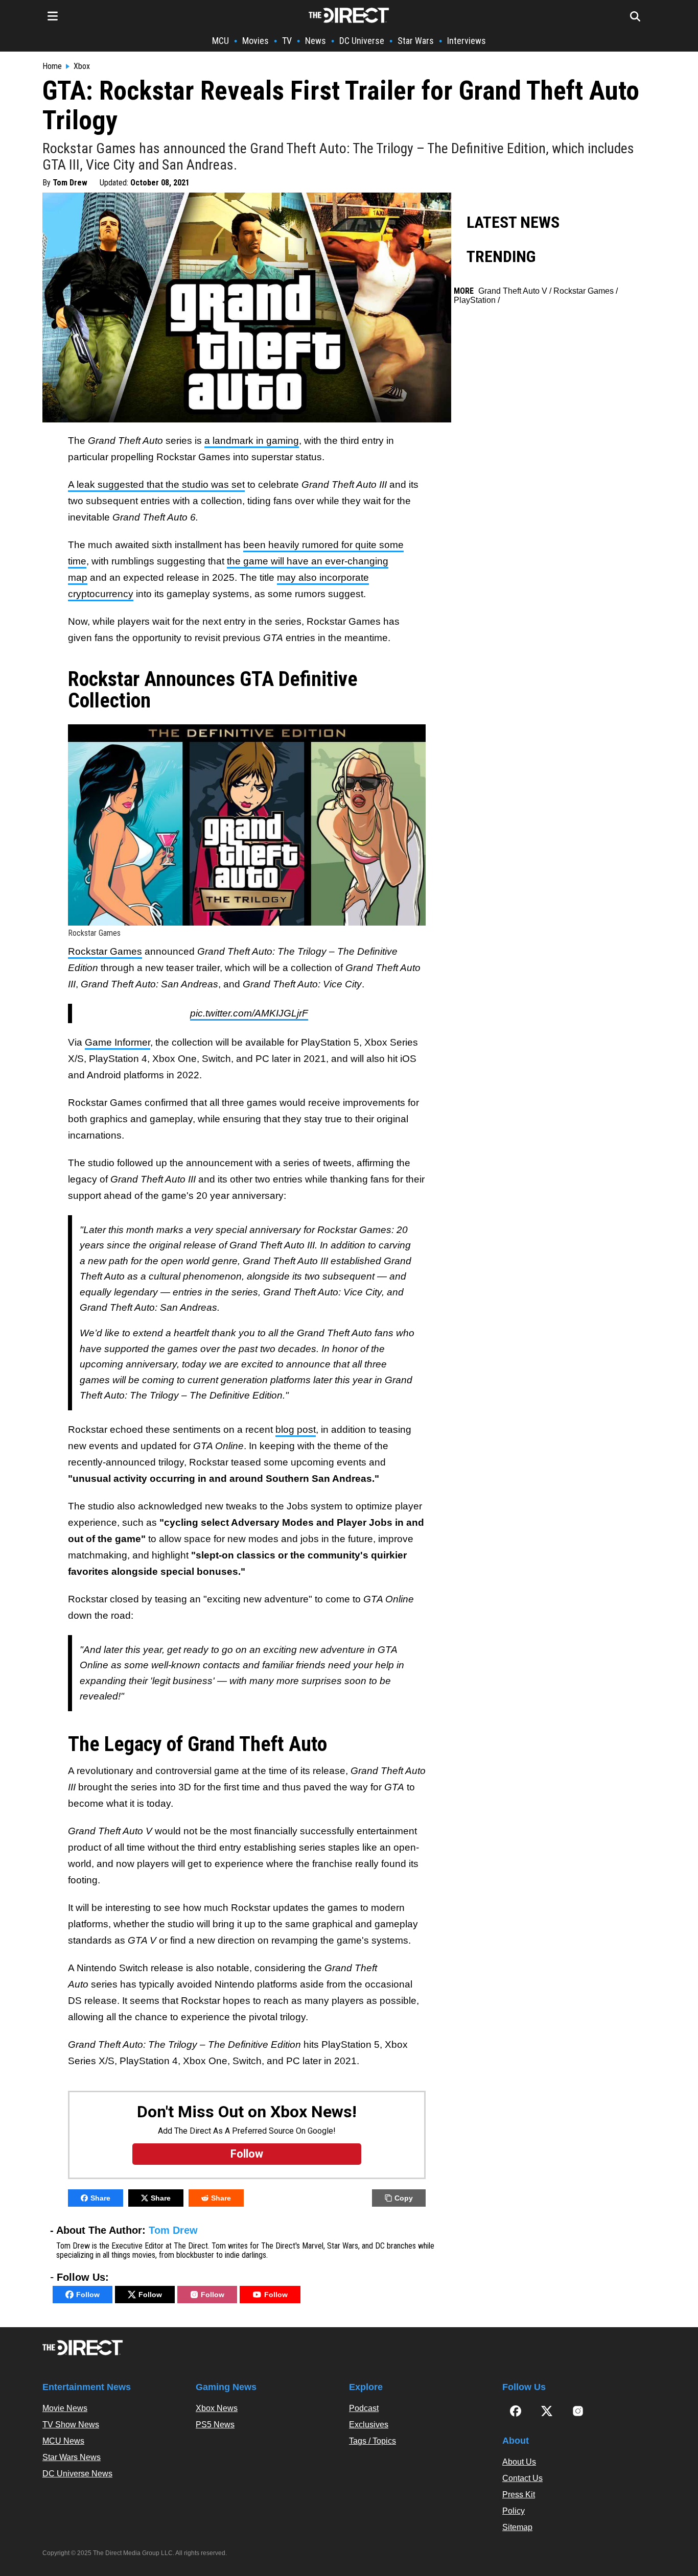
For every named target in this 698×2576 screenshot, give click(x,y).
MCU (220, 41)
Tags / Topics (373, 2441)
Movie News (65, 2408)
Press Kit (519, 2495)
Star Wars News (72, 2457)
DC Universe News (77, 2474)
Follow (88, 2295)
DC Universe (362, 41)
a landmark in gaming (252, 441)
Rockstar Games (105, 951)
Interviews (467, 41)
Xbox (82, 66)
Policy (514, 2511)
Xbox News (217, 2408)
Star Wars (416, 41)
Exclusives (369, 2425)
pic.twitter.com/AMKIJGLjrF (249, 1013)
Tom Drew (70, 183)
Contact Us (522, 2478)
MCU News (63, 2441)
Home (52, 66)
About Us (519, 2462)
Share (100, 2198)
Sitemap (517, 2527)
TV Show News (71, 2425)
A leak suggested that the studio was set (156, 485)
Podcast (364, 2408)
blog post (296, 1429)
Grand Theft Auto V (513, 291)
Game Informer (118, 1042)
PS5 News (215, 2425)
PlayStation (475, 300)
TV (287, 41)
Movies (255, 41)
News (316, 41)
